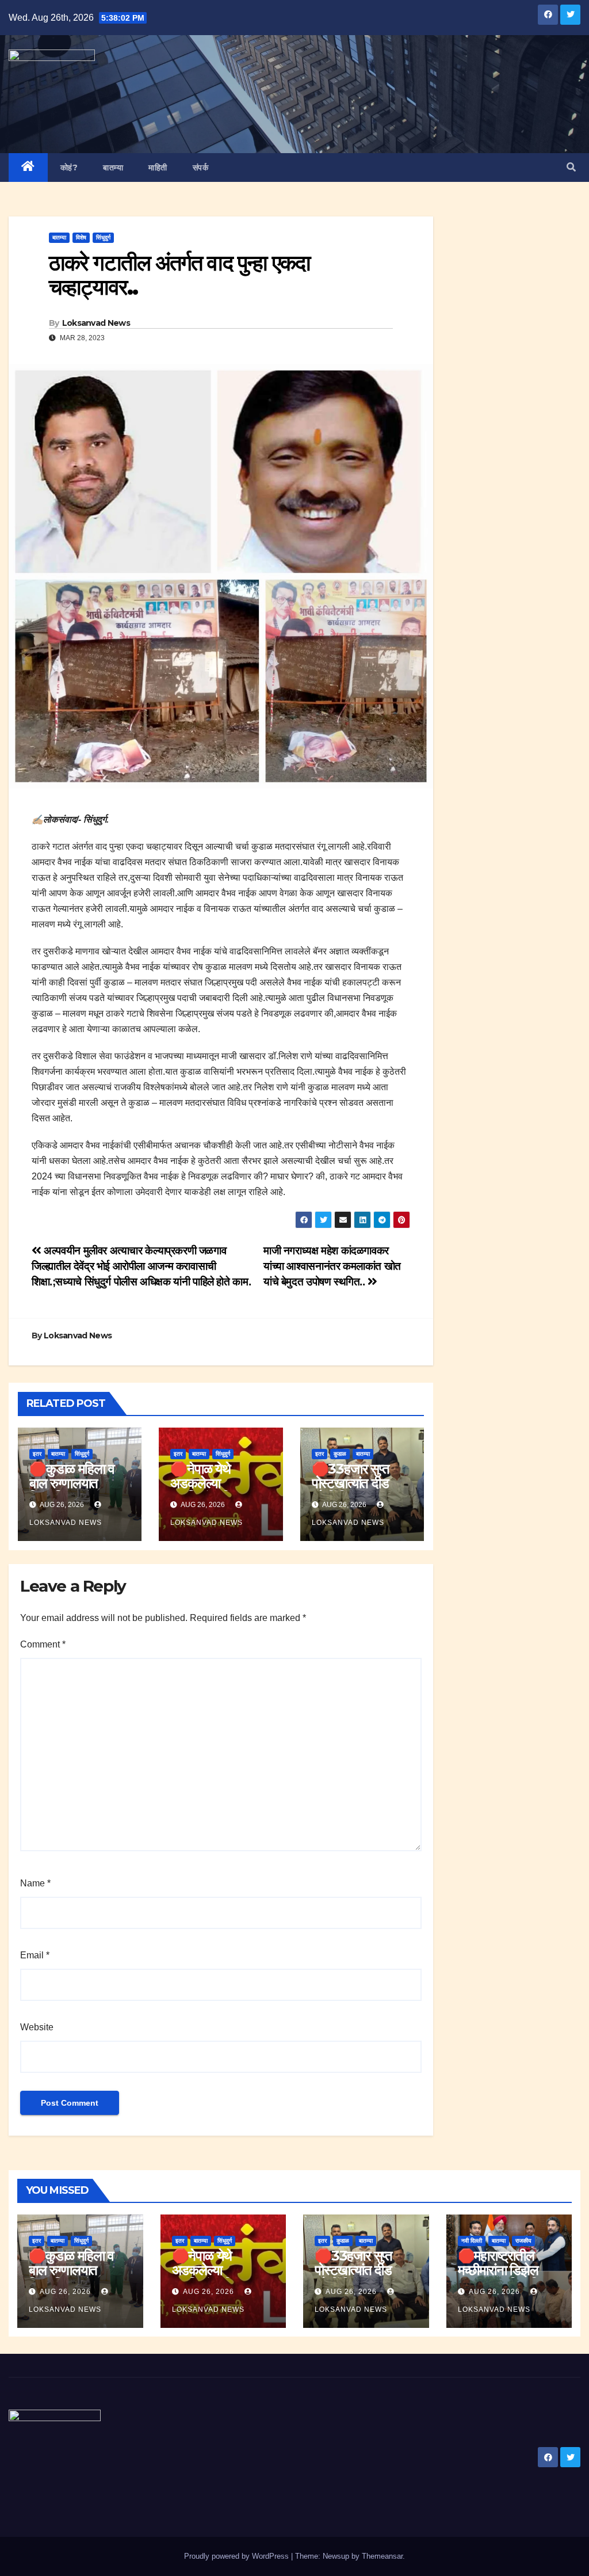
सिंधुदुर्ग (103, 237)
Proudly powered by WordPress (238, 2556)
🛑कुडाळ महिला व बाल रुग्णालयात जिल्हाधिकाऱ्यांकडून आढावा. (72, 1490)
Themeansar (382, 2556)
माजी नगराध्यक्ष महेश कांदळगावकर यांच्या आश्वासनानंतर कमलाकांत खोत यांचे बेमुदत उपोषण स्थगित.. (332, 1266)
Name (35, 1883)
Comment (43, 1644)
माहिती (158, 168)
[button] (571, 167)
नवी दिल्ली (472, 2241)
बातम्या (113, 168)
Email (35, 1955)
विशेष (81, 237)
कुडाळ (340, 1454)
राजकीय (523, 2241)
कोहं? (69, 168)
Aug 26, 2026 (65, 2292)
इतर (37, 1454)
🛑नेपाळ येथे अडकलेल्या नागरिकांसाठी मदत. (213, 1483)
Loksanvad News (96, 323)
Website (37, 2027)
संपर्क (201, 168)
